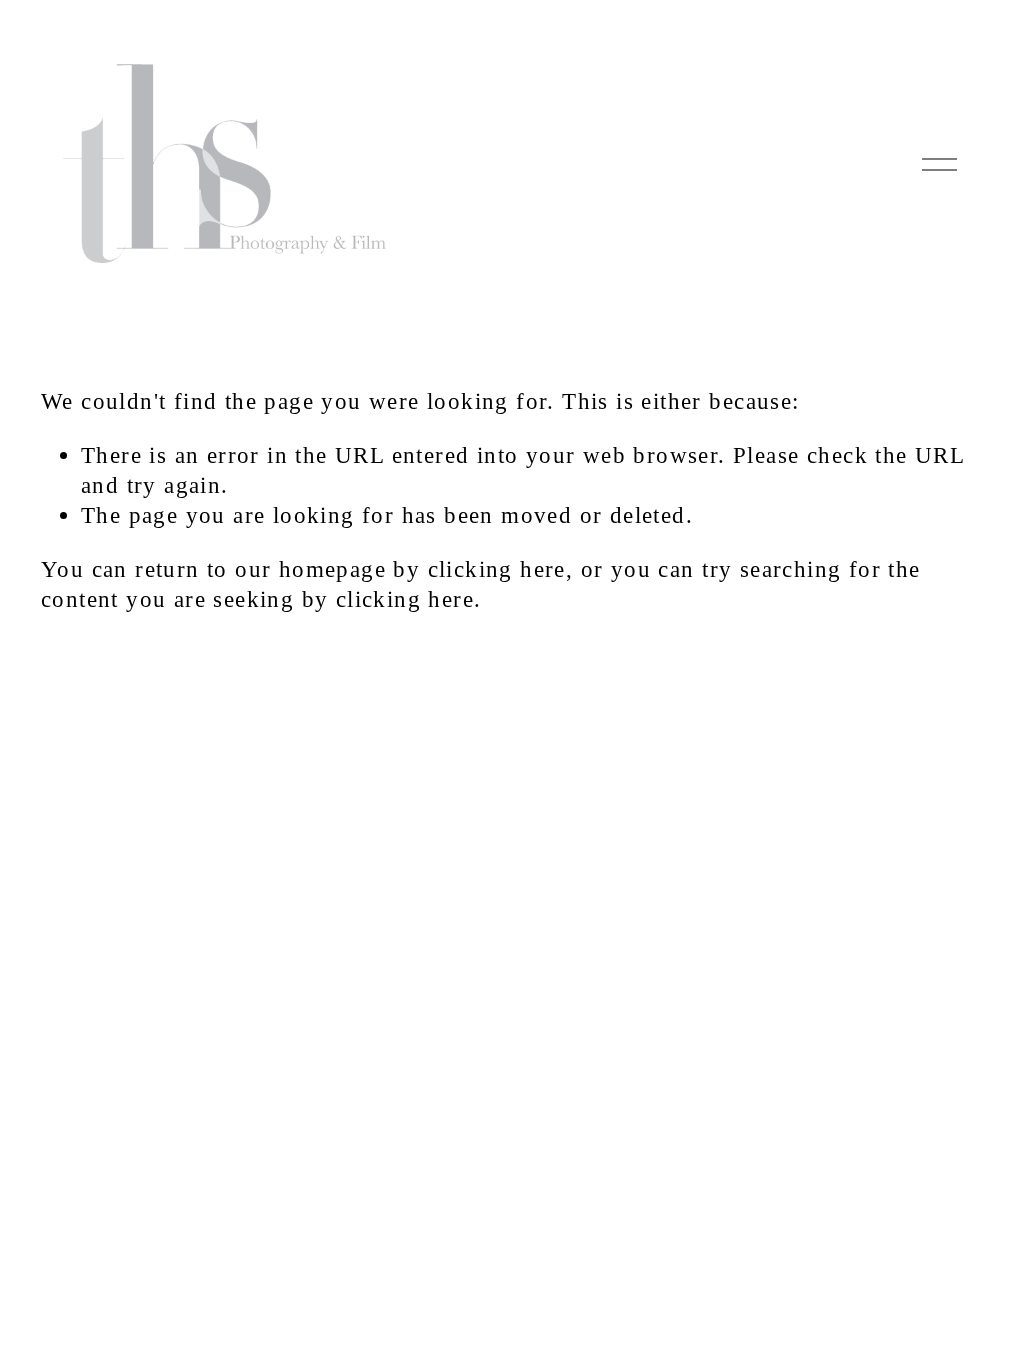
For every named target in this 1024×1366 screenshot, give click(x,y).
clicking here (497, 569)
